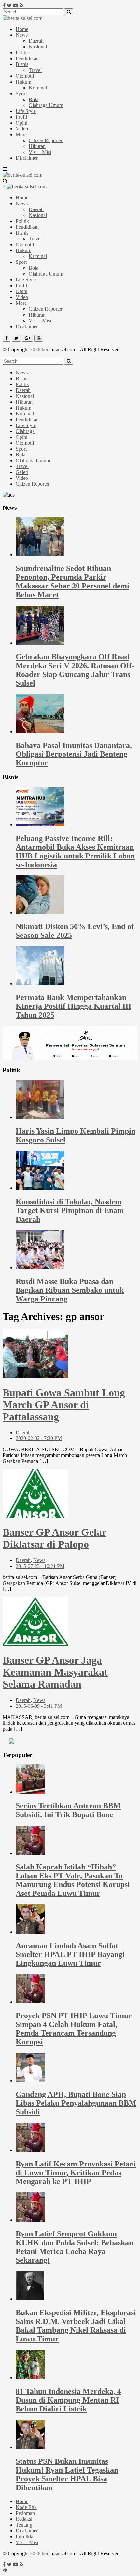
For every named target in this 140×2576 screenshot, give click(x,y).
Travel (35, 70)
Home (22, 29)
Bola (34, 99)
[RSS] (22, 5)
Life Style (26, 111)
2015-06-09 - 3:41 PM (39, 1706)
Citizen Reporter (46, 140)
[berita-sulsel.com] (22, 18)
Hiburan (37, 146)
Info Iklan (26, 2536)
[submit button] (69, 12)
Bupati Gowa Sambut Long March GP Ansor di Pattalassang (64, 1405)
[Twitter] (9, 5)
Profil (21, 117)
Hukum (23, 82)
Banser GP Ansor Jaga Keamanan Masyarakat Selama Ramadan (55, 1672)
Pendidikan (27, 58)
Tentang (24, 2525)
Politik (22, 53)
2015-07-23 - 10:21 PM (40, 1566)
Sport (21, 94)
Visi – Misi (40, 152)
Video (22, 129)
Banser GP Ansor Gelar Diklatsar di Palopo (55, 1538)
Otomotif (25, 76)
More (21, 135)
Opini (21, 123)
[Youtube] (16, 5)
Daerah (36, 41)
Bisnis (22, 64)
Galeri (22, 472)
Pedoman (25, 2513)
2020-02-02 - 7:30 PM (39, 1438)
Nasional (38, 47)
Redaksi (24, 2519)
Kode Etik (26, 2507)
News (22, 35)
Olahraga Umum (46, 105)
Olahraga (25, 431)
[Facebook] (4, 5)
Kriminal (38, 88)
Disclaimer (27, 158)
